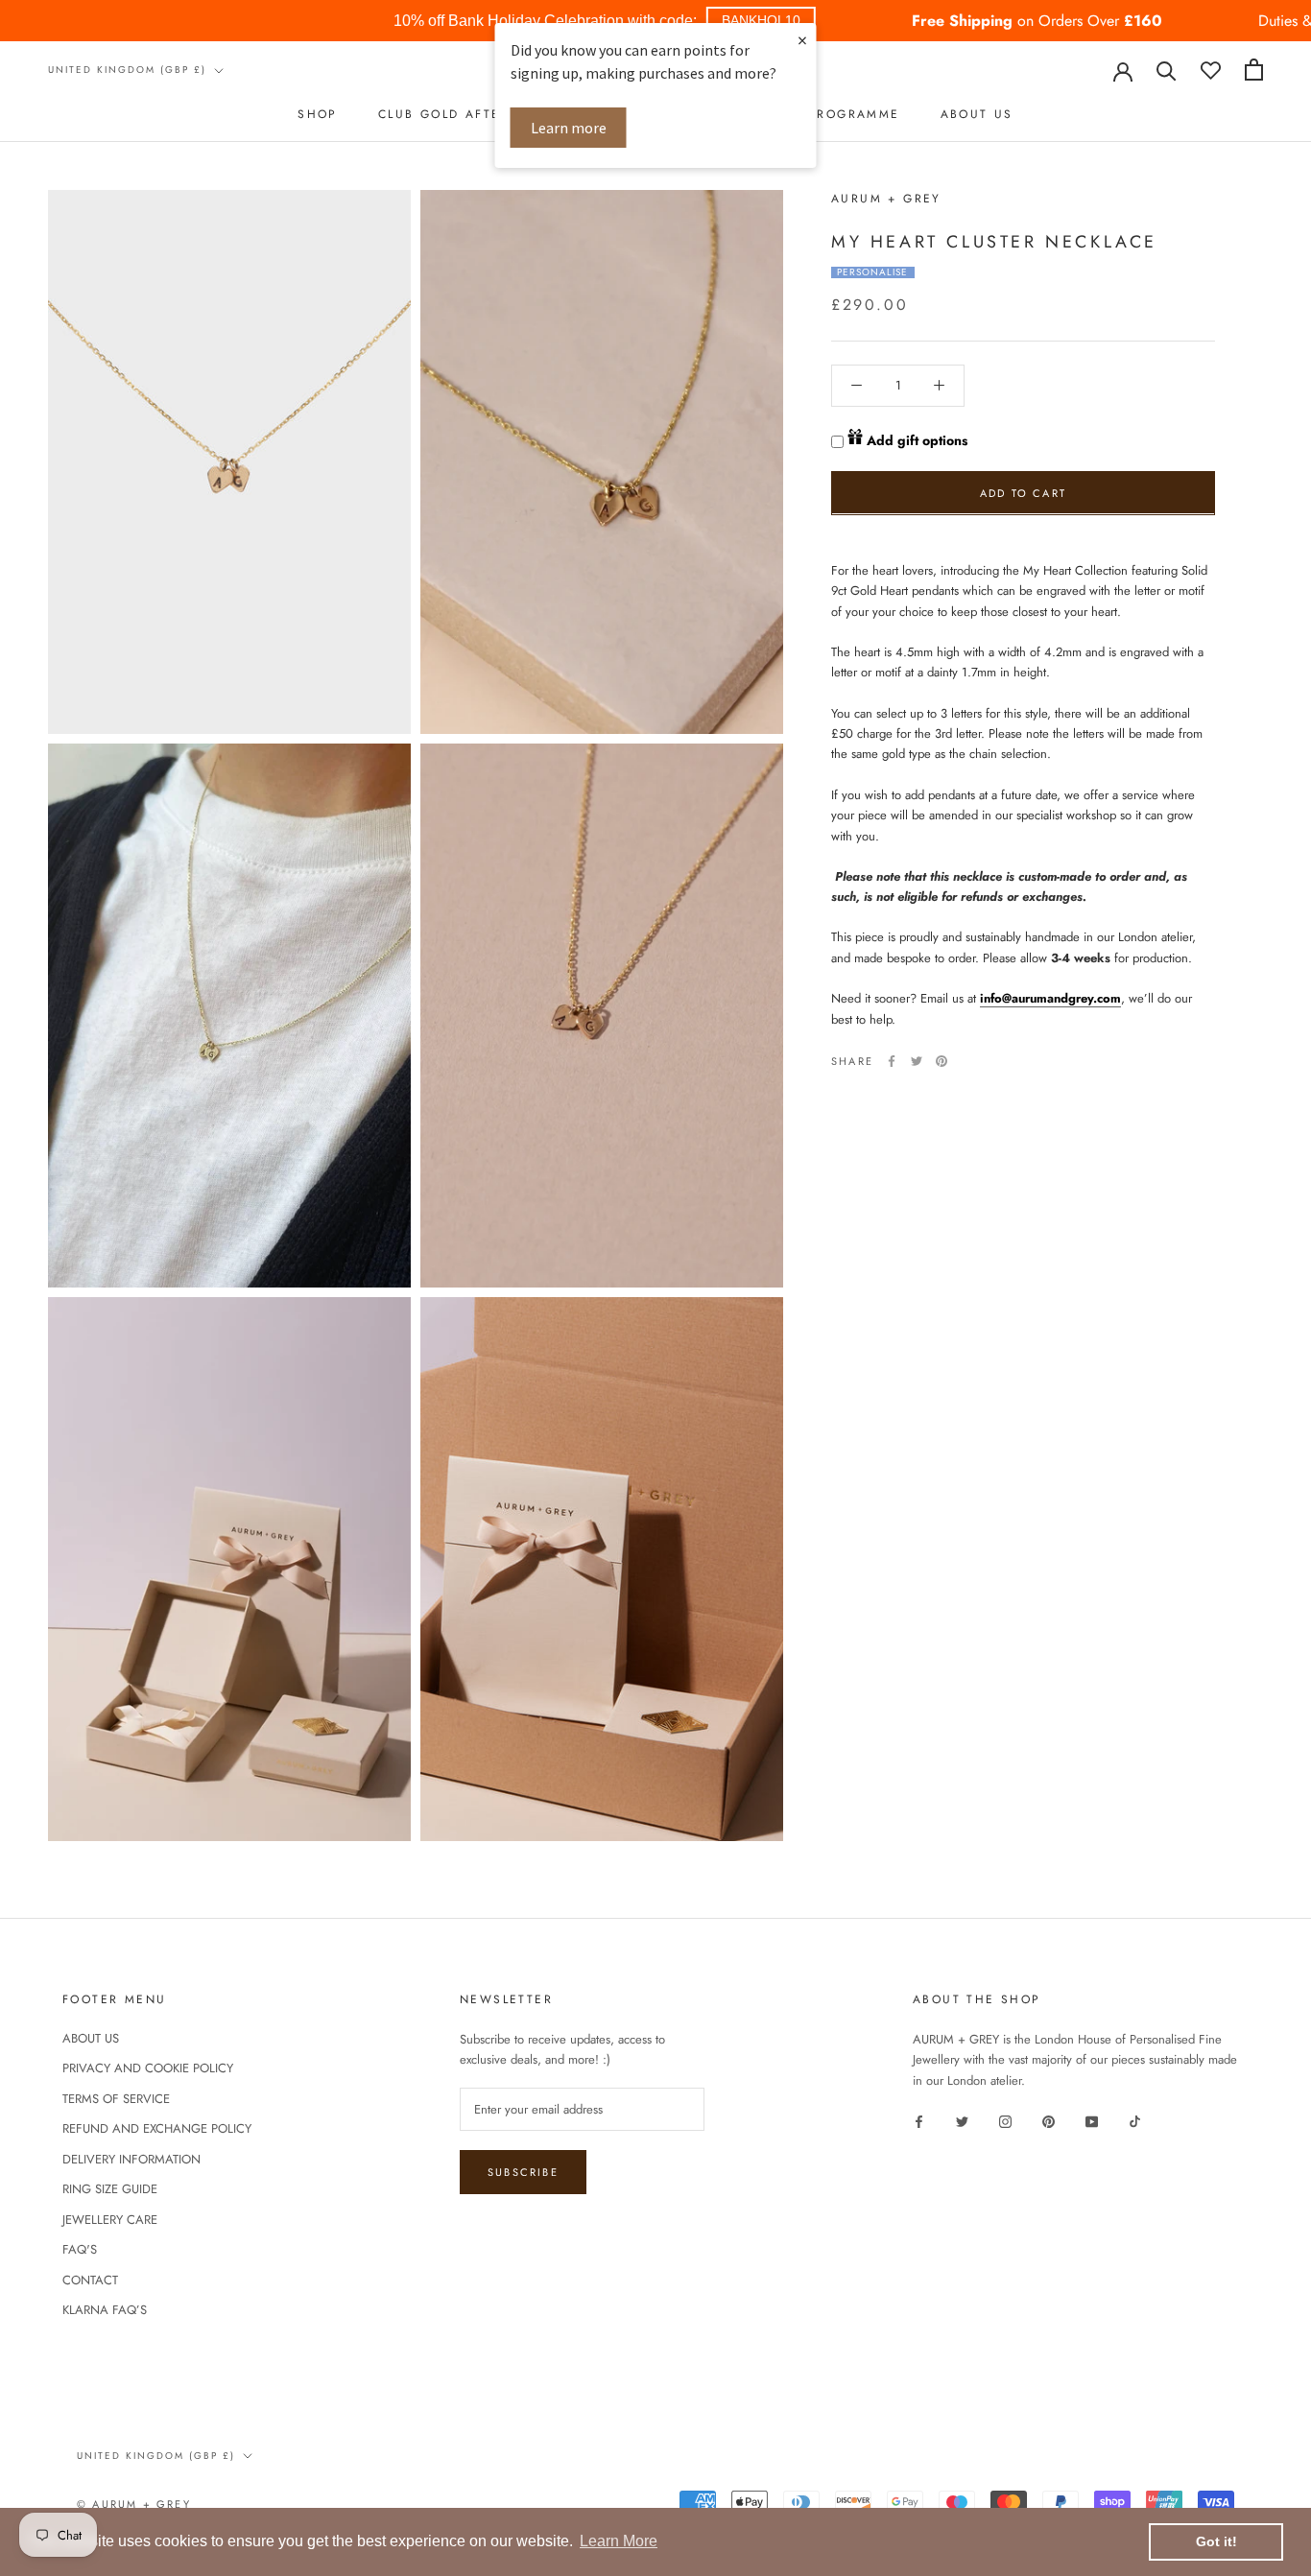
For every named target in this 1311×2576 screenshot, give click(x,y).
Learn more (569, 128)
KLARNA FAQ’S (105, 2310)
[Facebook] (892, 1061)
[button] (761, 21)
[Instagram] (1005, 2120)
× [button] (802, 40)
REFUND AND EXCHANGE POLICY (157, 2128)
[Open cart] (1254, 70)
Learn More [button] (619, 2541)
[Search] (1167, 70)
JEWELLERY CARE (110, 2220)
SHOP (318, 114)
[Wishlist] (1211, 70)
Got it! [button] (1216, 2541)
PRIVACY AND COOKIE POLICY (148, 2068)
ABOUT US (977, 114)
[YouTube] (1092, 2120)
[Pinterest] (942, 1061)
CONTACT (90, 2280)
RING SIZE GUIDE (110, 2189)
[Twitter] (917, 1061)
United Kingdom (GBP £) (127, 70)
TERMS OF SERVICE (116, 2099)
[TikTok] (1135, 2120)
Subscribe (523, 2172)
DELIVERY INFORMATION (131, 2159)
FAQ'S (80, 2249)
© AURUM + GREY (134, 2504)
